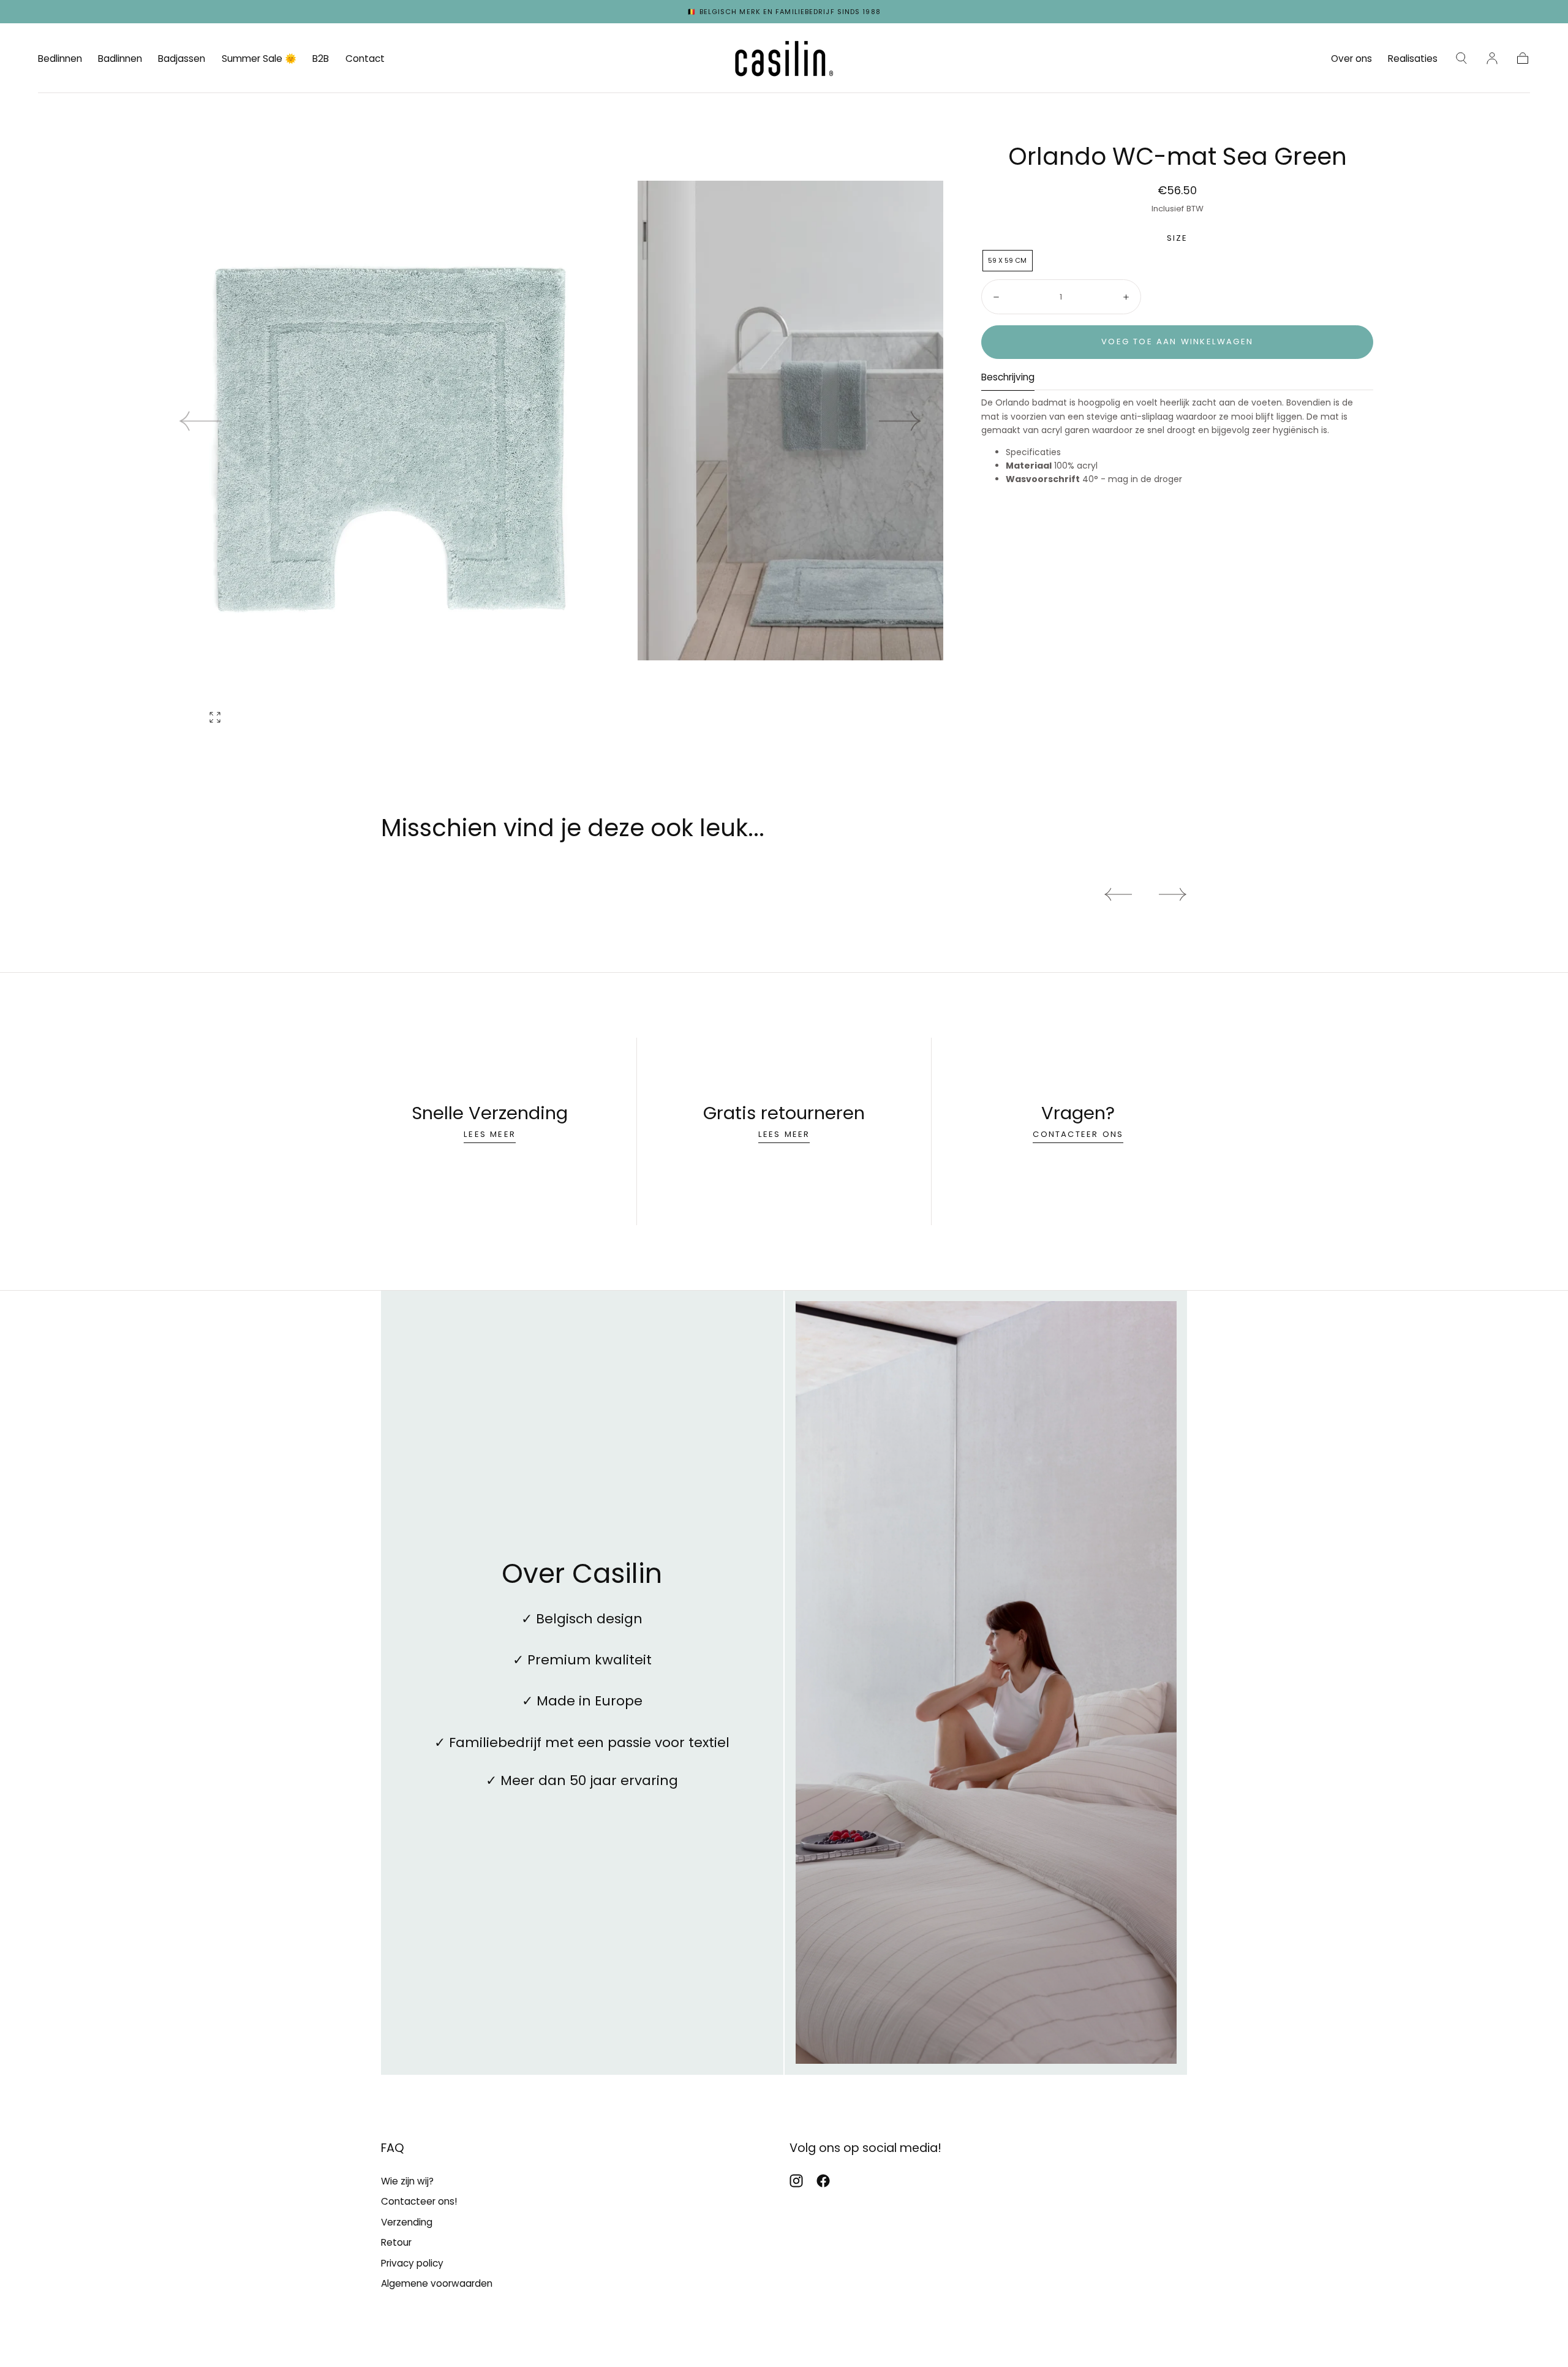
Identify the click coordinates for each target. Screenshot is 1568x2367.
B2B (321, 59)
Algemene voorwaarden (437, 2283)
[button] (1461, 58)
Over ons (1351, 59)
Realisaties (1413, 59)
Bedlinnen (60, 59)
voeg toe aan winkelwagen (1177, 342)
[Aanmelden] (1492, 58)
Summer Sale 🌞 (259, 59)
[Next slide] (900, 421)
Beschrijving (1008, 378)
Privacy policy (412, 2263)
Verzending (407, 2222)
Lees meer (490, 1134)
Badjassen (182, 59)
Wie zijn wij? (407, 2181)
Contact (365, 59)
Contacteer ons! (419, 2201)
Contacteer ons (1078, 1134)
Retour (396, 2242)
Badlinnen (120, 59)
